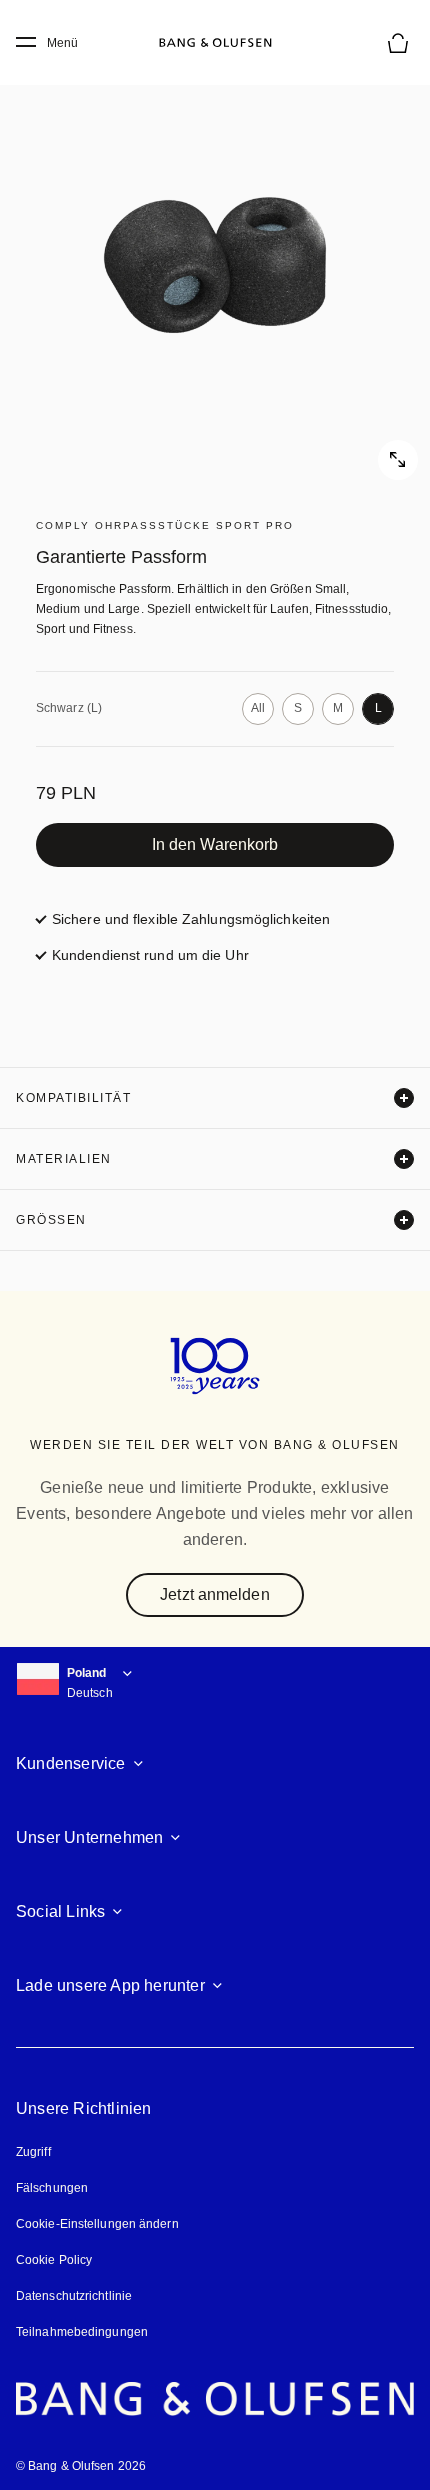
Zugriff (36, 2152)
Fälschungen (52, 2188)
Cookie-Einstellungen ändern (97, 2224)
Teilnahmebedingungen (82, 2332)
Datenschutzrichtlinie (74, 2296)
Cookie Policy (54, 2260)
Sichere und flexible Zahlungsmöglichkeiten (191, 919)
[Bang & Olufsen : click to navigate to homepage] (215, 43)
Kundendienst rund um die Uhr (150, 955)
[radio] (258, 709)
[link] (215, 845)
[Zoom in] (215, 265)
